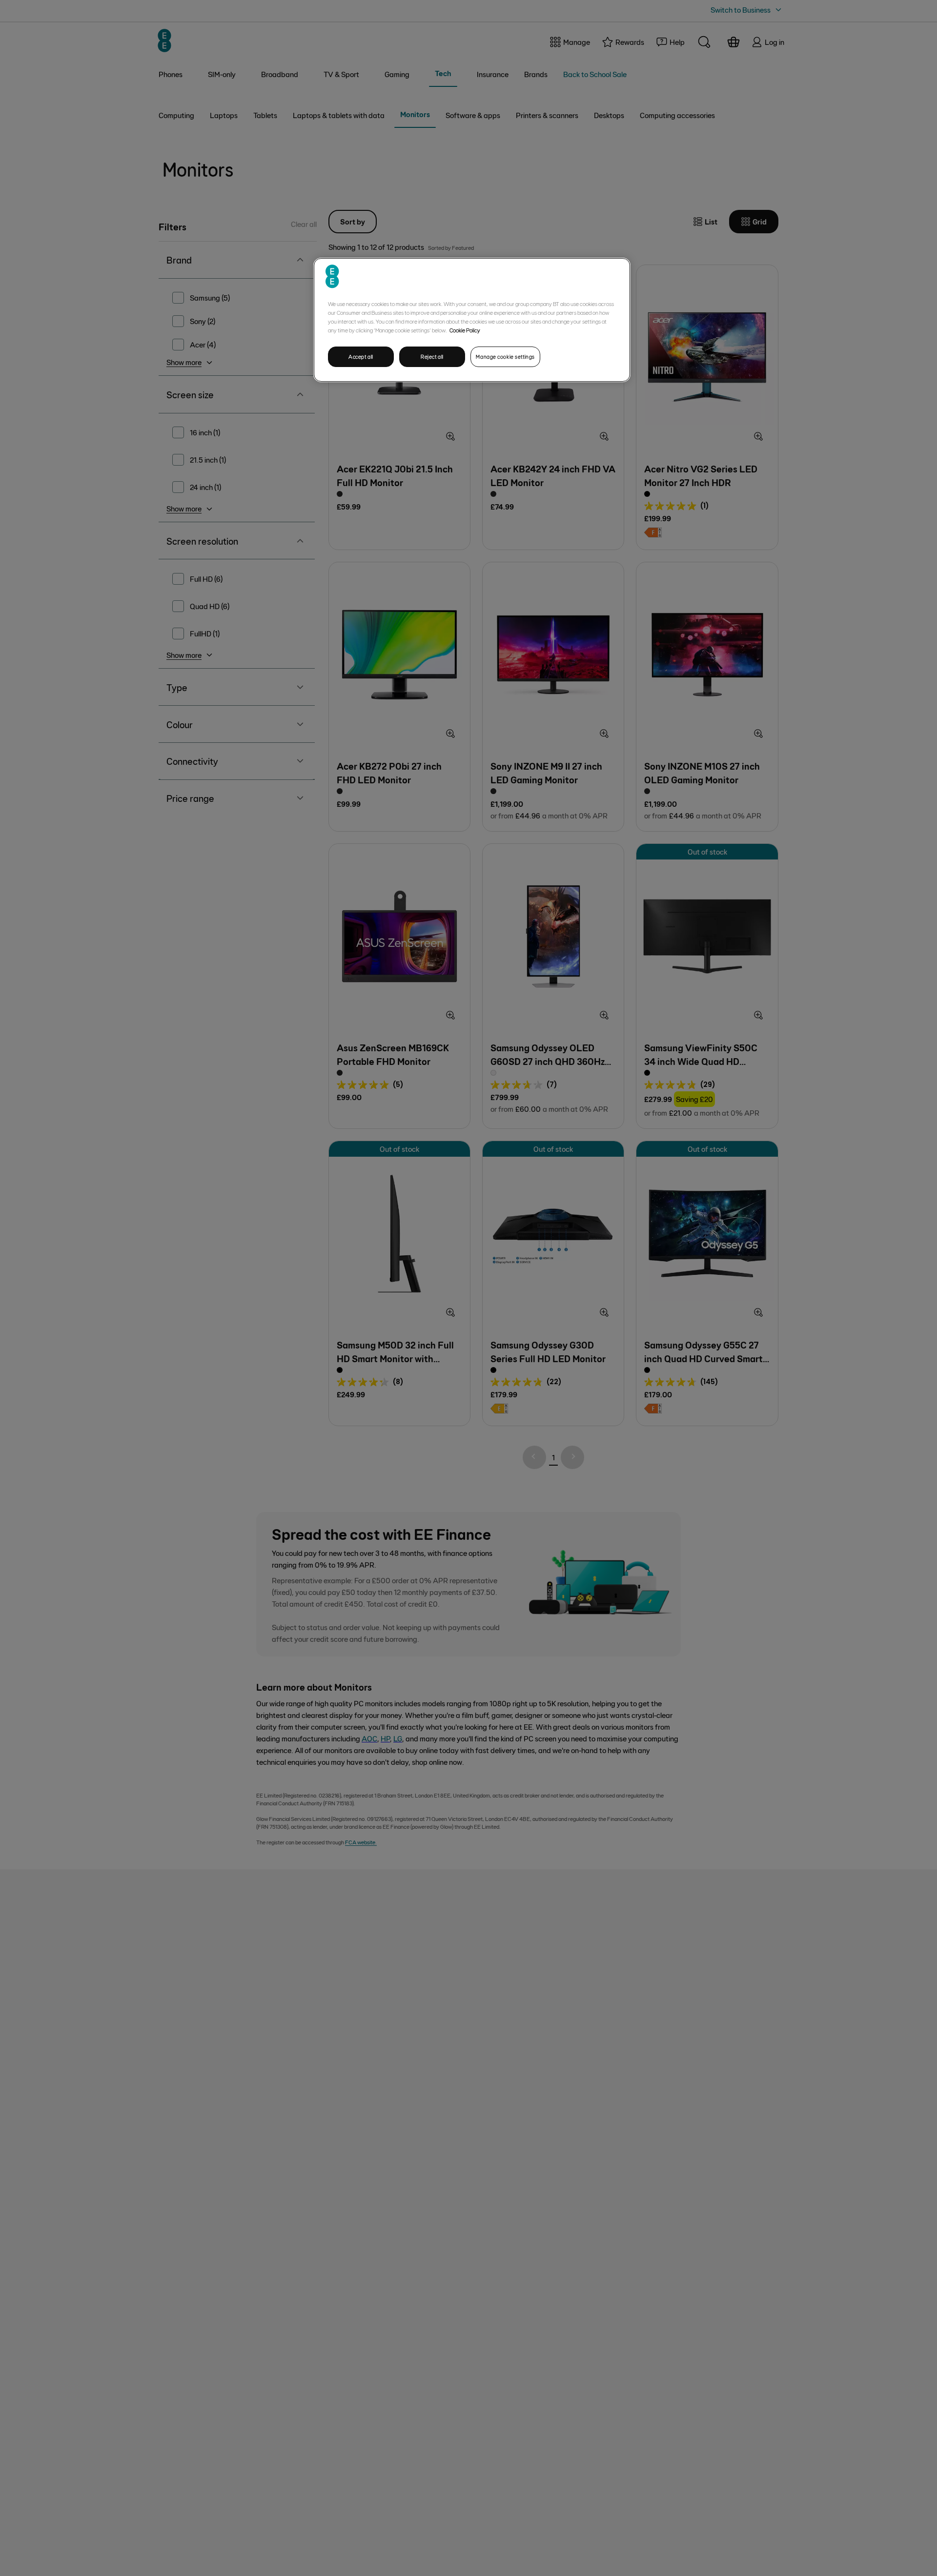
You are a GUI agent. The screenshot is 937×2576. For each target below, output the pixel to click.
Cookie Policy (465, 330)
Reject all (432, 357)
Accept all (361, 357)
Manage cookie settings (505, 357)
